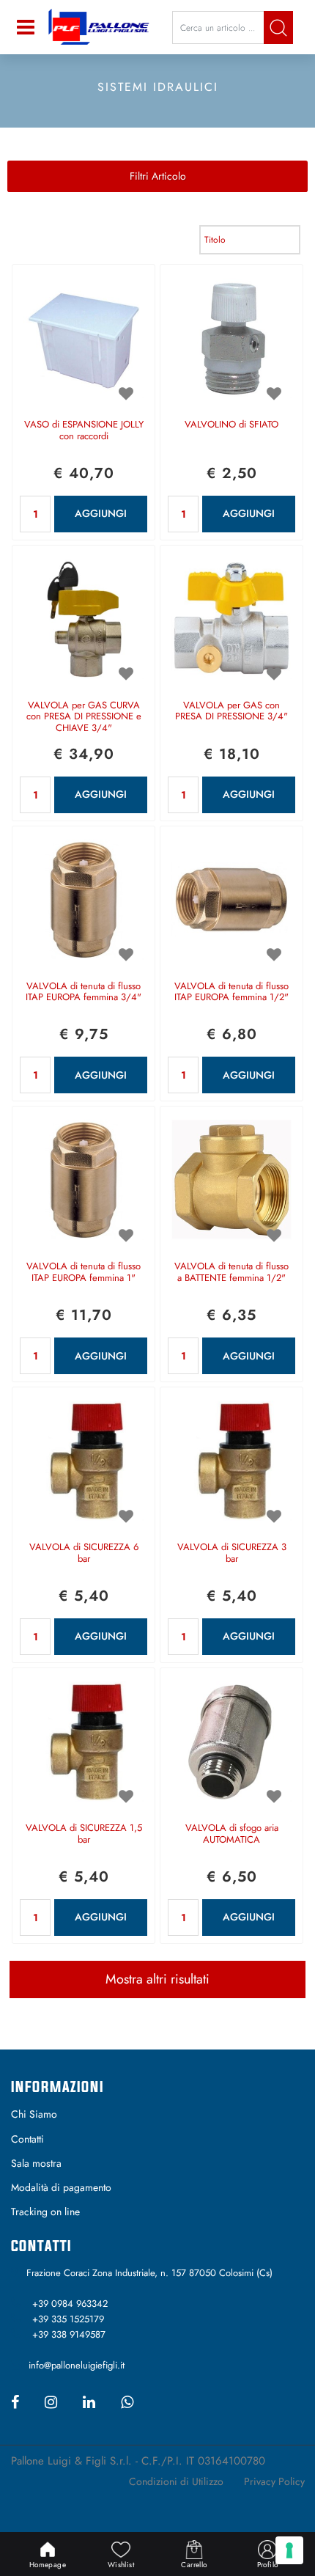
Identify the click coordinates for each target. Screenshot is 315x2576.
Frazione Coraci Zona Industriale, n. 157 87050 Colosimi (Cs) (149, 2273)
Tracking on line (45, 2212)
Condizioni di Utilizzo (176, 2481)
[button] (278, 27)
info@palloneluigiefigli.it (77, 2365)
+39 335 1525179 (68, 2319)
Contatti (27, 2139)
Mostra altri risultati (157, 1979)
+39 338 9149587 (69, 2334)
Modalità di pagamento (61, 2187)
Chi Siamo (34, 2114)
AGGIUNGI (101, 513)
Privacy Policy (274, 2481)
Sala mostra (36, 2163)
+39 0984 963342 (70, 2304)
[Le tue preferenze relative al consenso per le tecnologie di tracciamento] (289, 2550)
